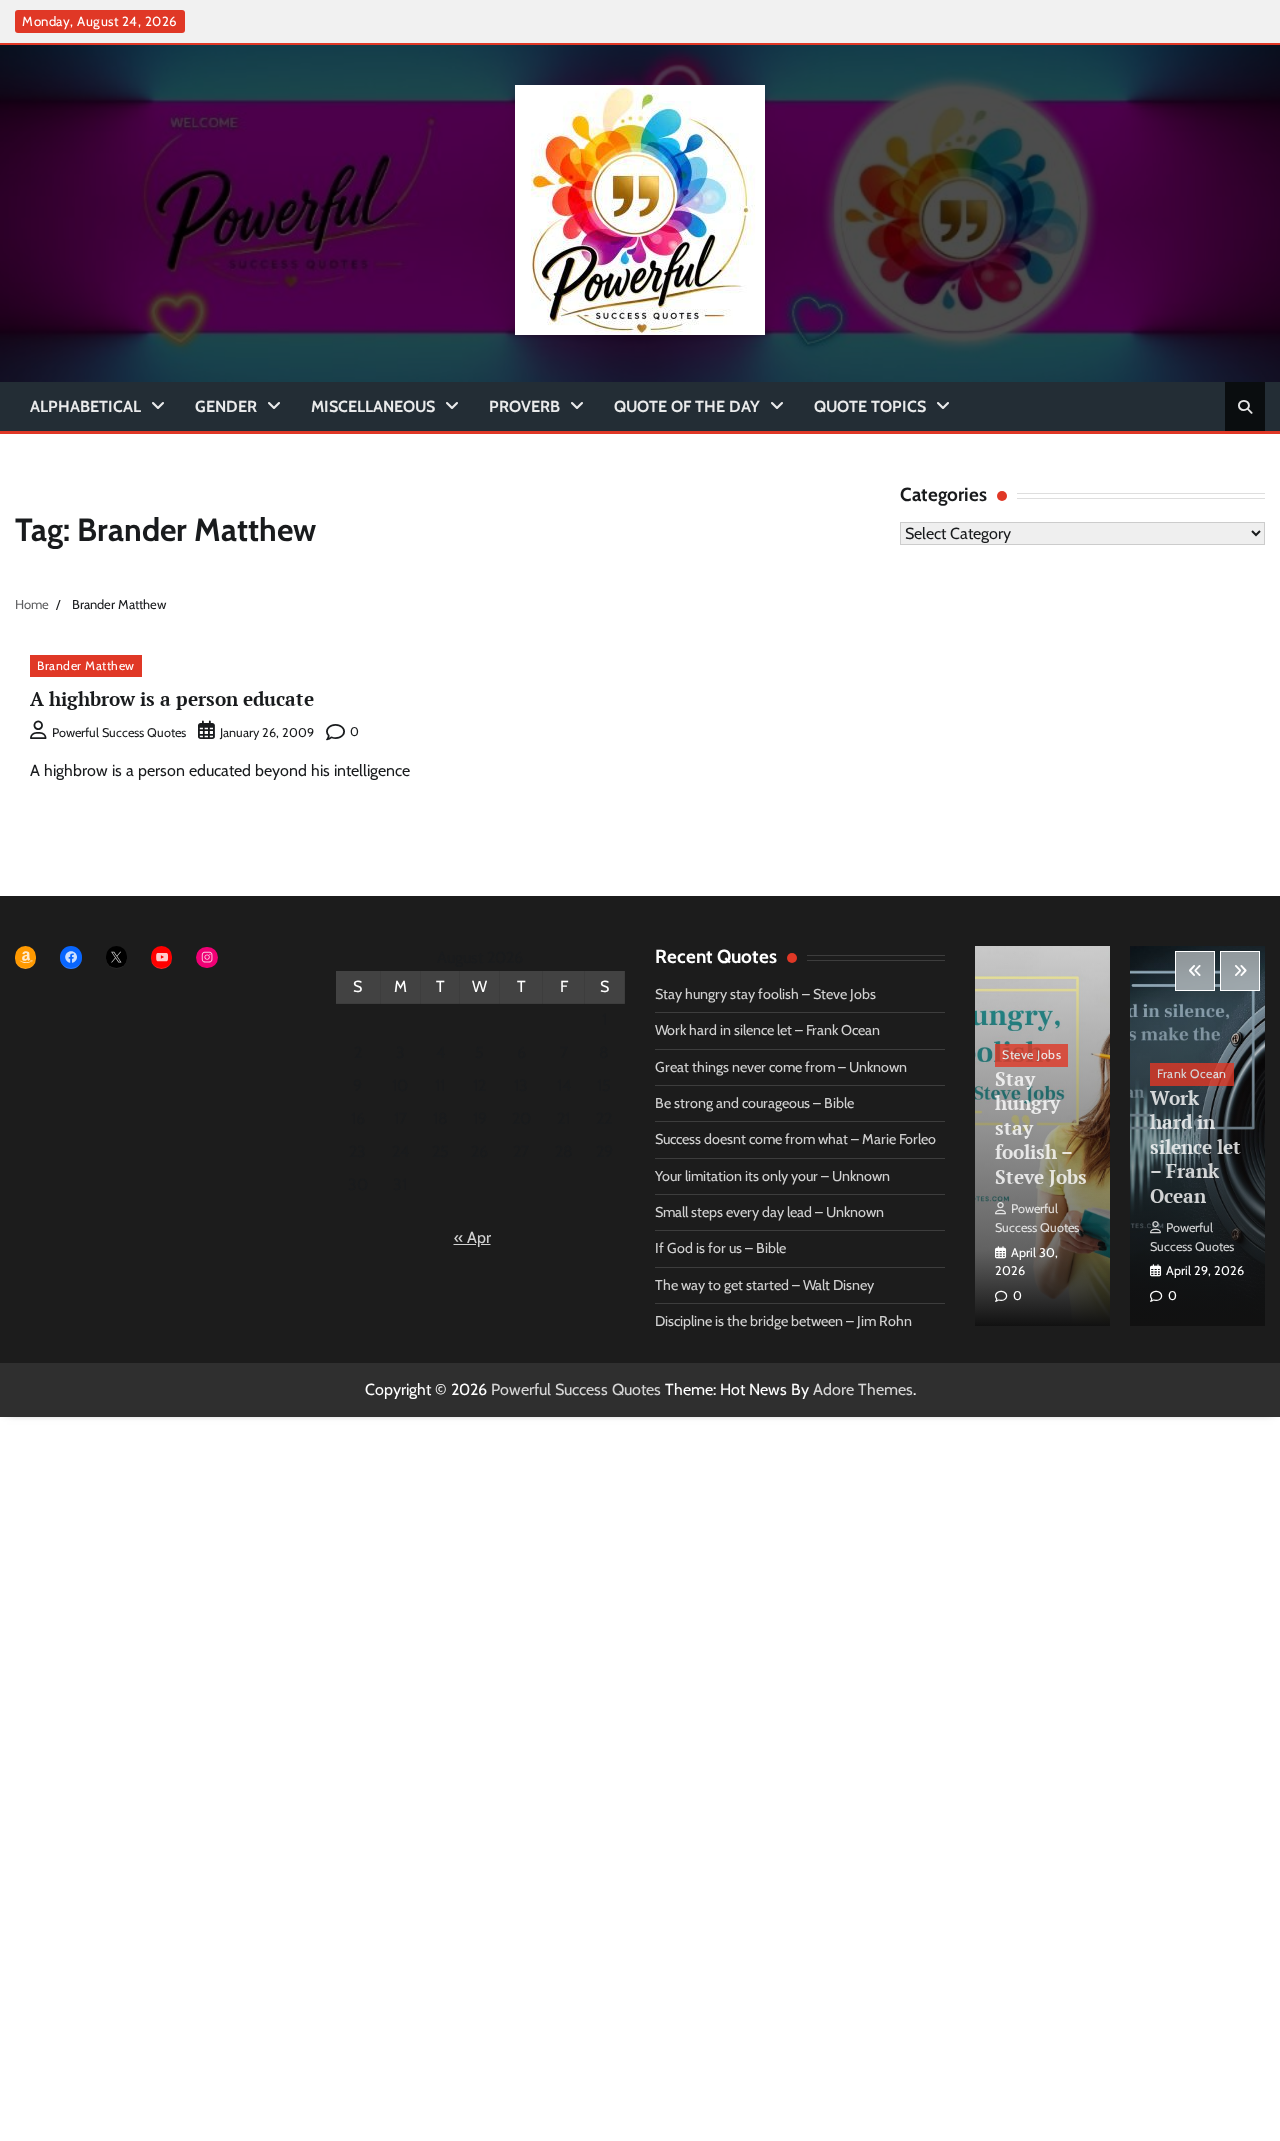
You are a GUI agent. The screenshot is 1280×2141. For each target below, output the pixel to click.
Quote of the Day (687, 406)
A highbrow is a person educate (172, 698)
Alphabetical (85, 406)
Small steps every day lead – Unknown (769, 1212)
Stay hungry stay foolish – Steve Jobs (765, 994)
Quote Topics (870, 406)
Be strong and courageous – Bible (754, 1103)
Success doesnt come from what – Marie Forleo (795, 1139)
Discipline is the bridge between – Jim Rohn (783, 1321)
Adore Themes (863, 1389)
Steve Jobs (1031, 1054)
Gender (226, 406)
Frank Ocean (1192, 1073)
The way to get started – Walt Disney (764, 1285)
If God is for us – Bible (720, 1248)
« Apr (472, 1237)
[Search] (1245, 407)
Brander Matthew (86, 665)
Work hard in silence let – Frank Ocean (767, 1030)
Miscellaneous (373, 406)
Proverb (524, 406)
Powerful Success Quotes (119, 732)
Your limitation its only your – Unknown (772, 1176)
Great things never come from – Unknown (781, 1067)
